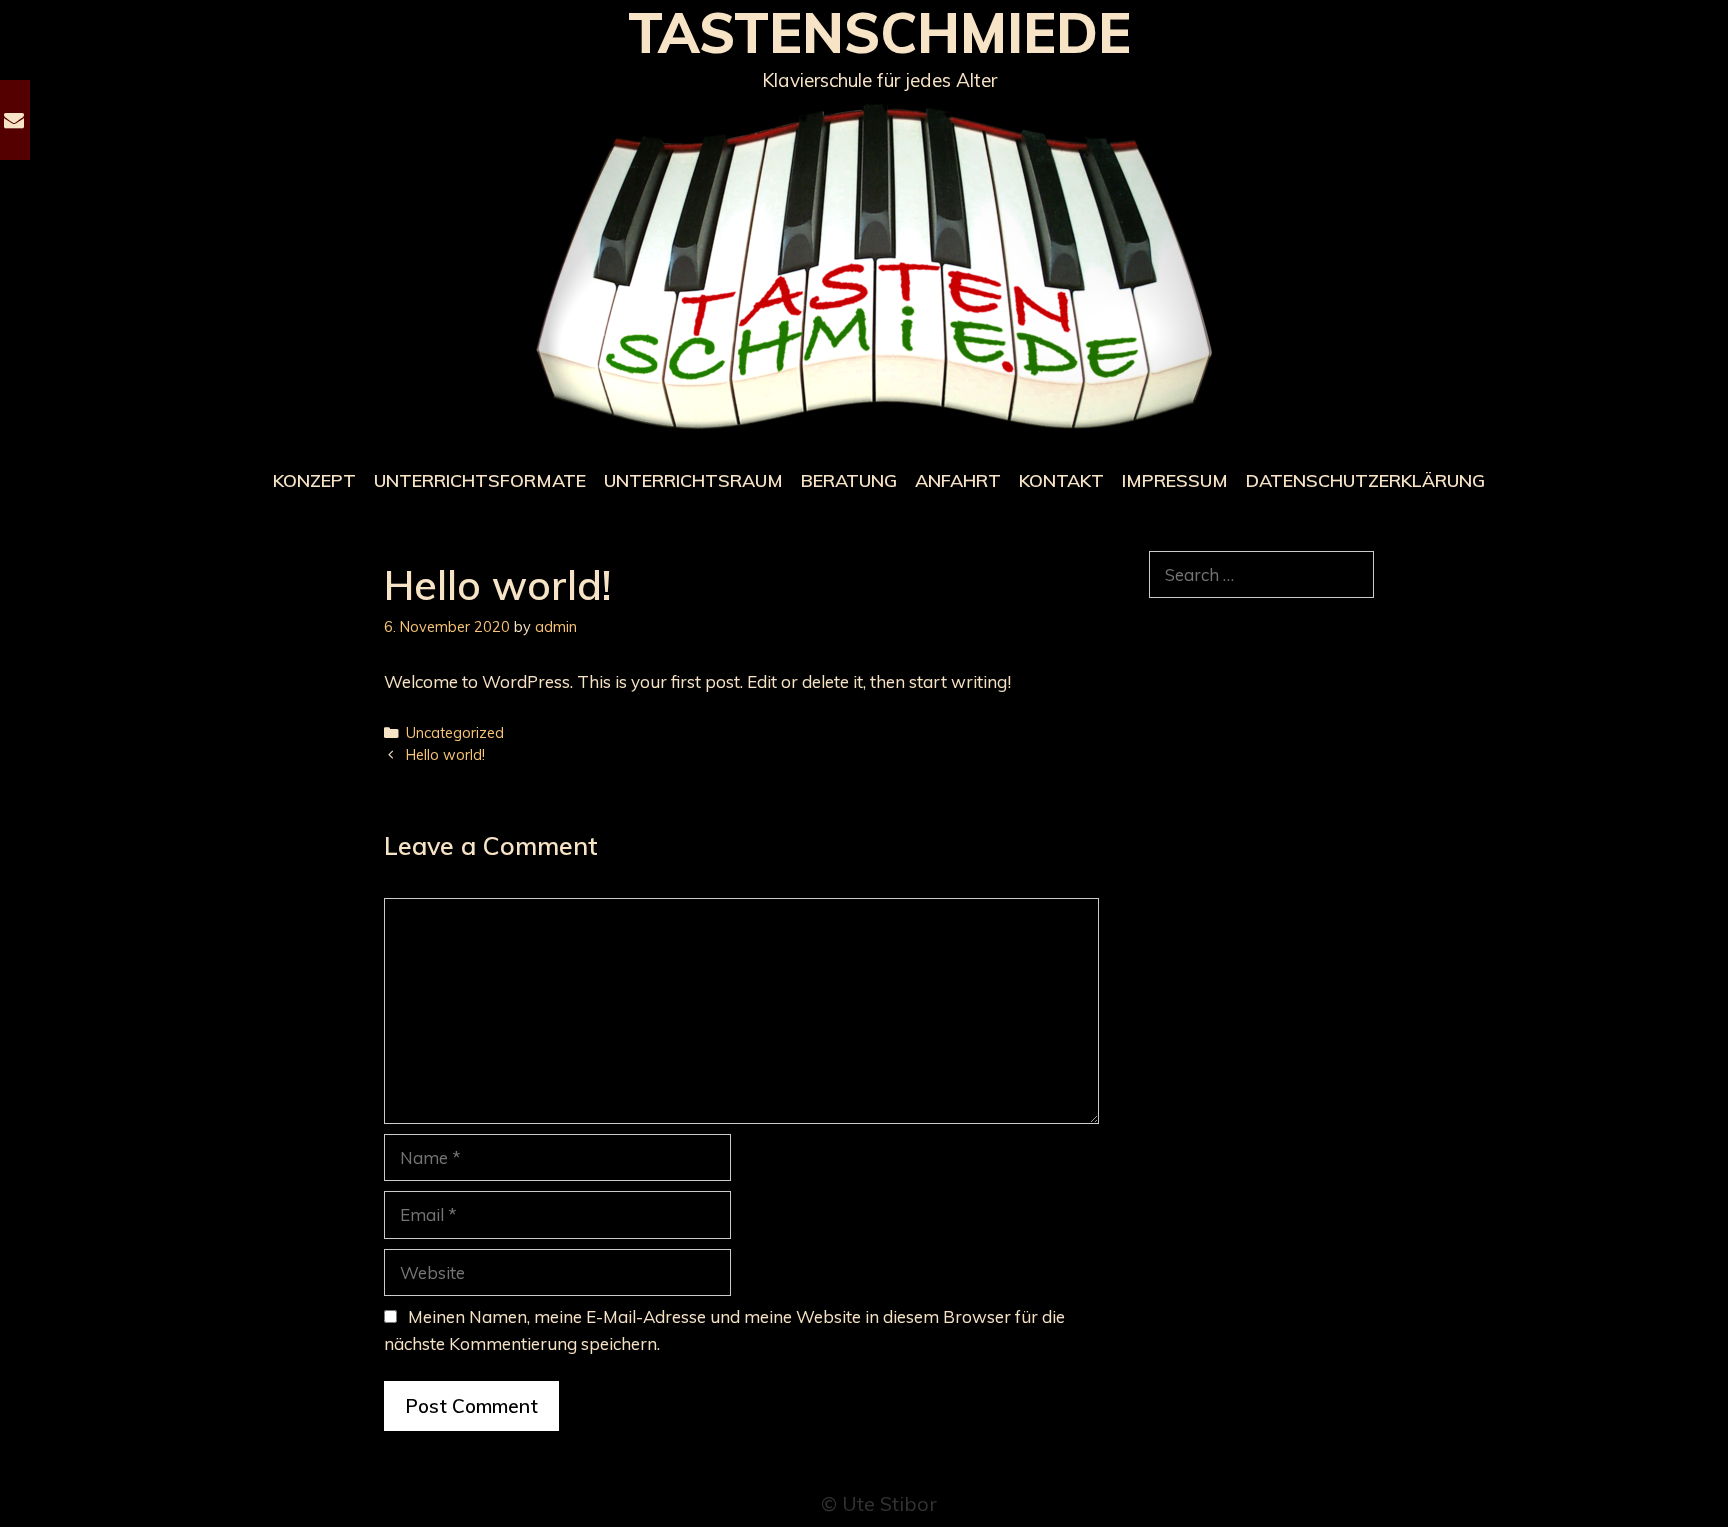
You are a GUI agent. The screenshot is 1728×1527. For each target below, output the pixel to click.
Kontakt (1061, 480)
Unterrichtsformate (480, 480)
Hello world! (445, 754)
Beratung (849, 480)
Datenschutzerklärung (1365, 480)
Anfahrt (958, 480)
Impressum (1175, 480)
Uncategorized (455, 732)
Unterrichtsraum (693, 480)
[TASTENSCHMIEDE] (879, 267)
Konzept (314, 480)
